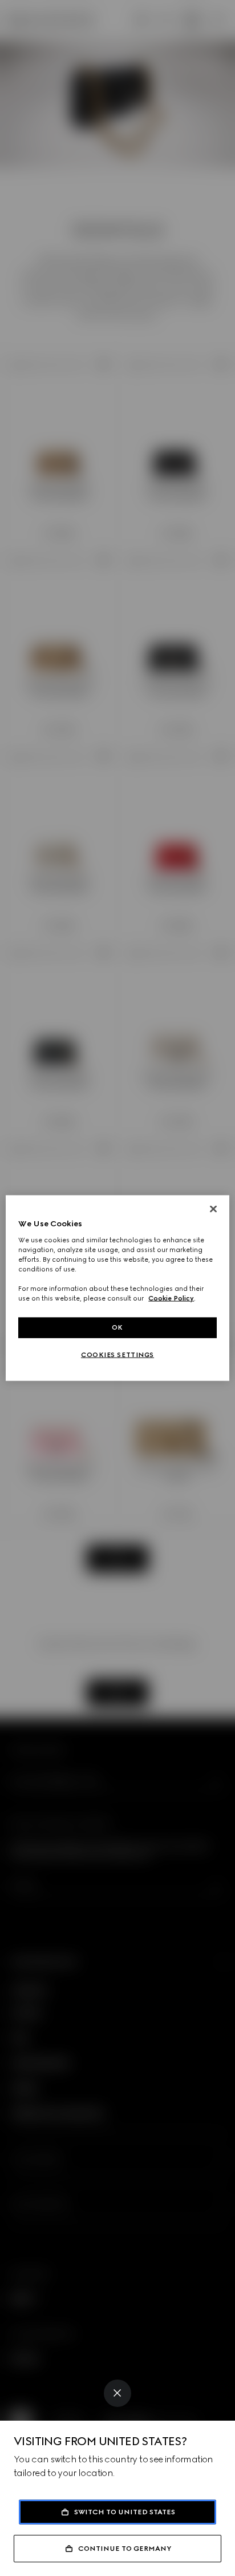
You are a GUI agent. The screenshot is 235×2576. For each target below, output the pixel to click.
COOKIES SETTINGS (117, 1355)
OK (117, 1327)
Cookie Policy (171, 1298)
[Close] (117, 2393)
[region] (117, 1288)
